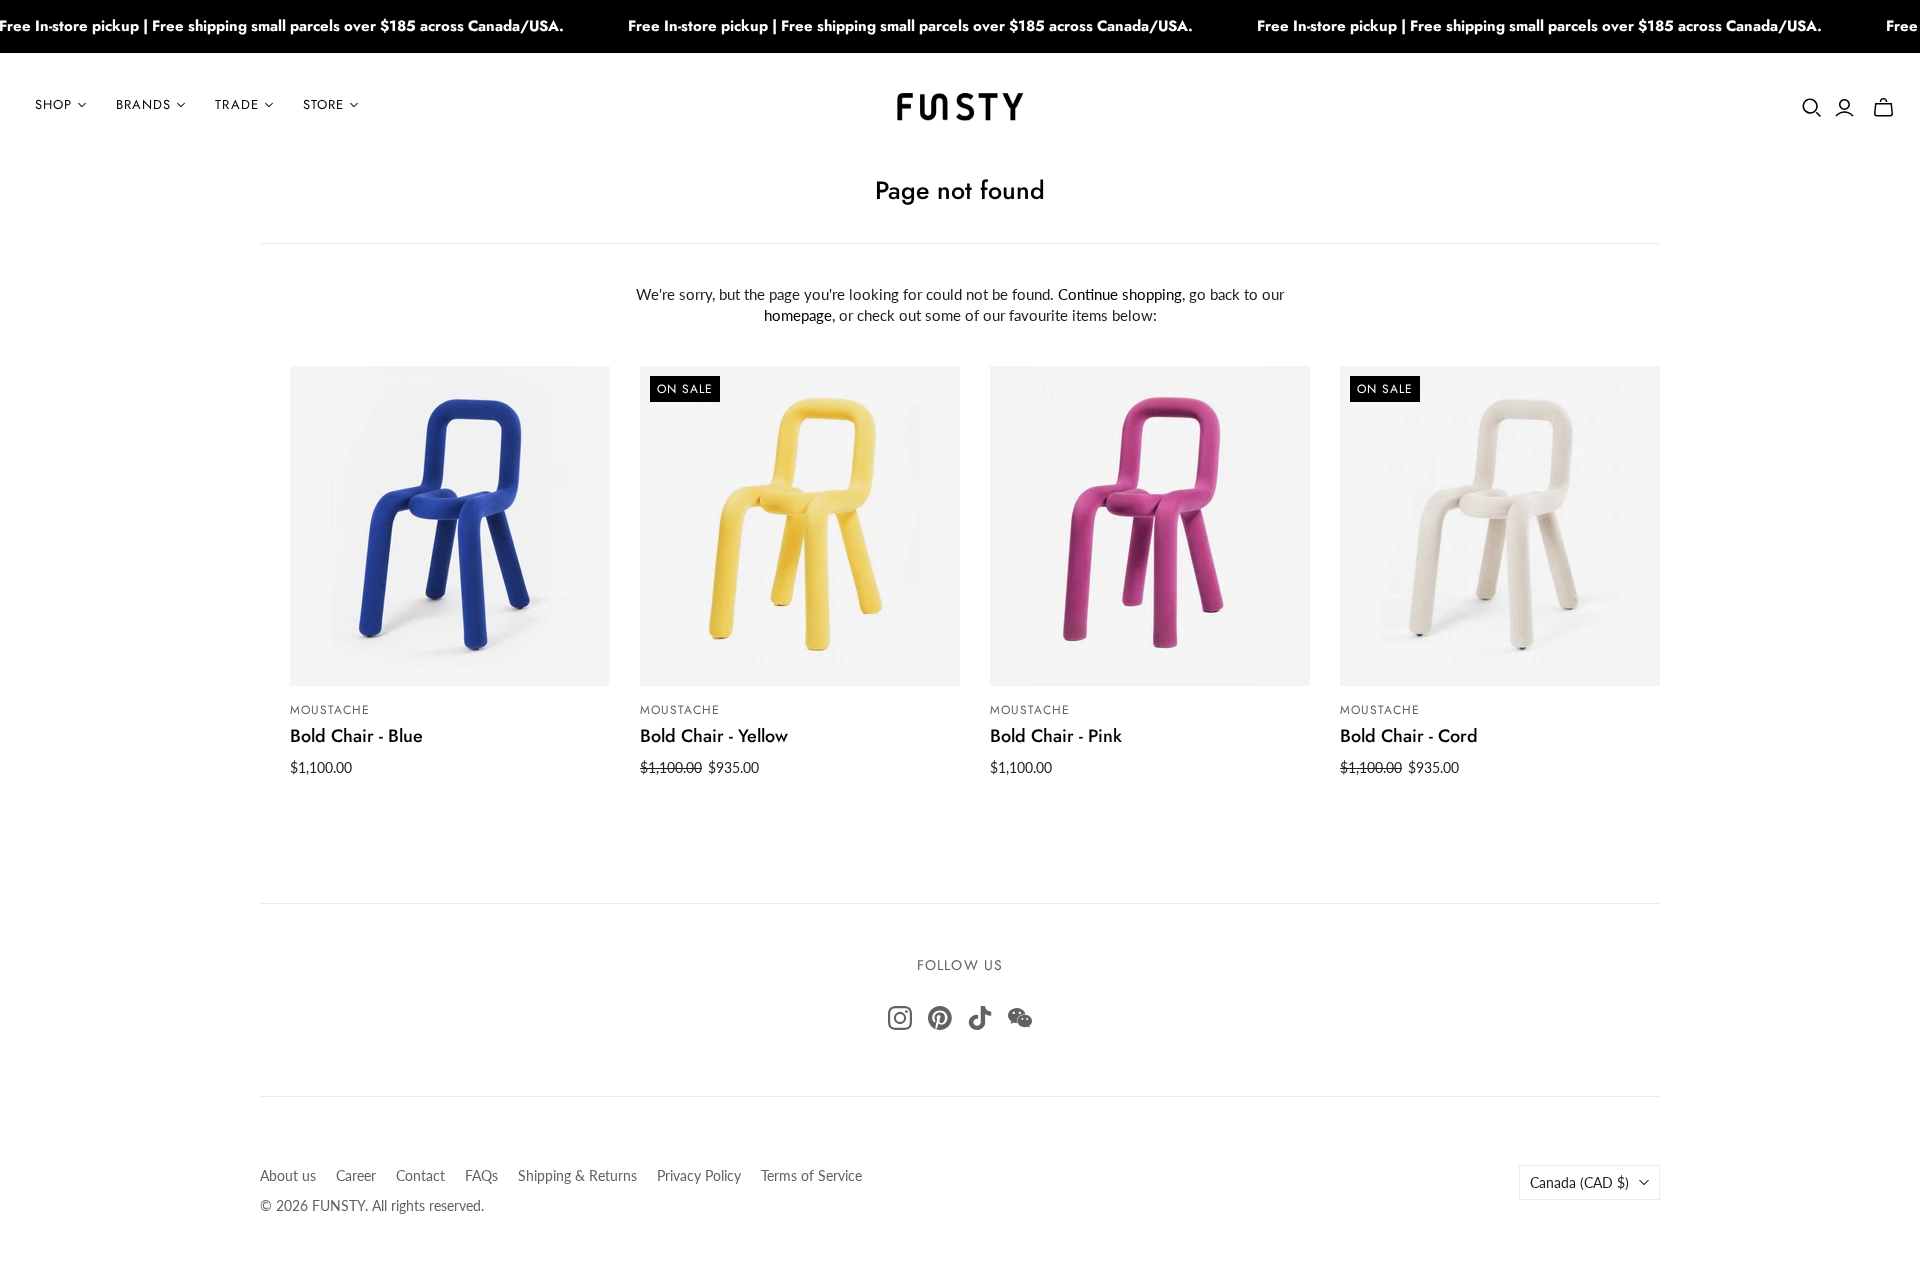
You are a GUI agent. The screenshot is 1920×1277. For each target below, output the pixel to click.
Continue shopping (1120, 294)
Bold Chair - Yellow (714, 736)
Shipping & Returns (577, 1175)
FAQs (481, 1175)
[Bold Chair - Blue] (450, 526)
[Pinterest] (940, 1018)
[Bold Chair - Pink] (1150, 526)
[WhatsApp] (1020, 1018)
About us (288, 1175)
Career (356, 1175)
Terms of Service (811, 1175)
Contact (420, 1175)
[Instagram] (900, 1018)
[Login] (1844, 108)
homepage (798, 315)
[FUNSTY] (960, 105)
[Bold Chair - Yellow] (800, 526)
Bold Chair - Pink (1056, 736)
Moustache (330, 710)
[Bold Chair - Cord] (1500, 526)
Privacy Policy (699, 1175)
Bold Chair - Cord (1409, 736)
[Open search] (1812, 108)
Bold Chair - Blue (356, 736)
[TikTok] (980, 1018)
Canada (1579, 1182)
